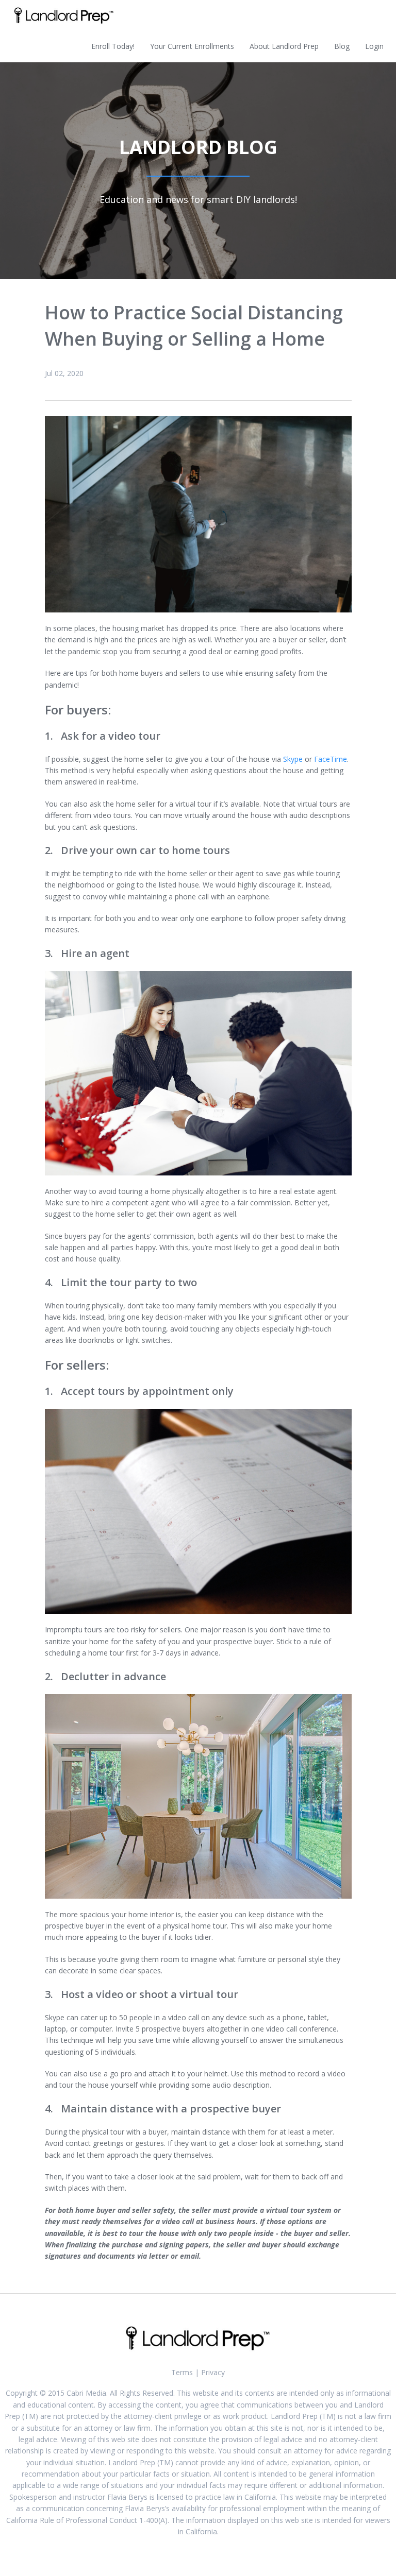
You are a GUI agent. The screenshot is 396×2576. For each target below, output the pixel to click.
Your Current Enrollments (192, 46)
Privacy (213, 2372)
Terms (182, 2372)
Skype (293, 759)
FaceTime (331, 759)
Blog (342, 46)
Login (374, 46)
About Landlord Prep (284, 46)
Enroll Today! (113, 46)
